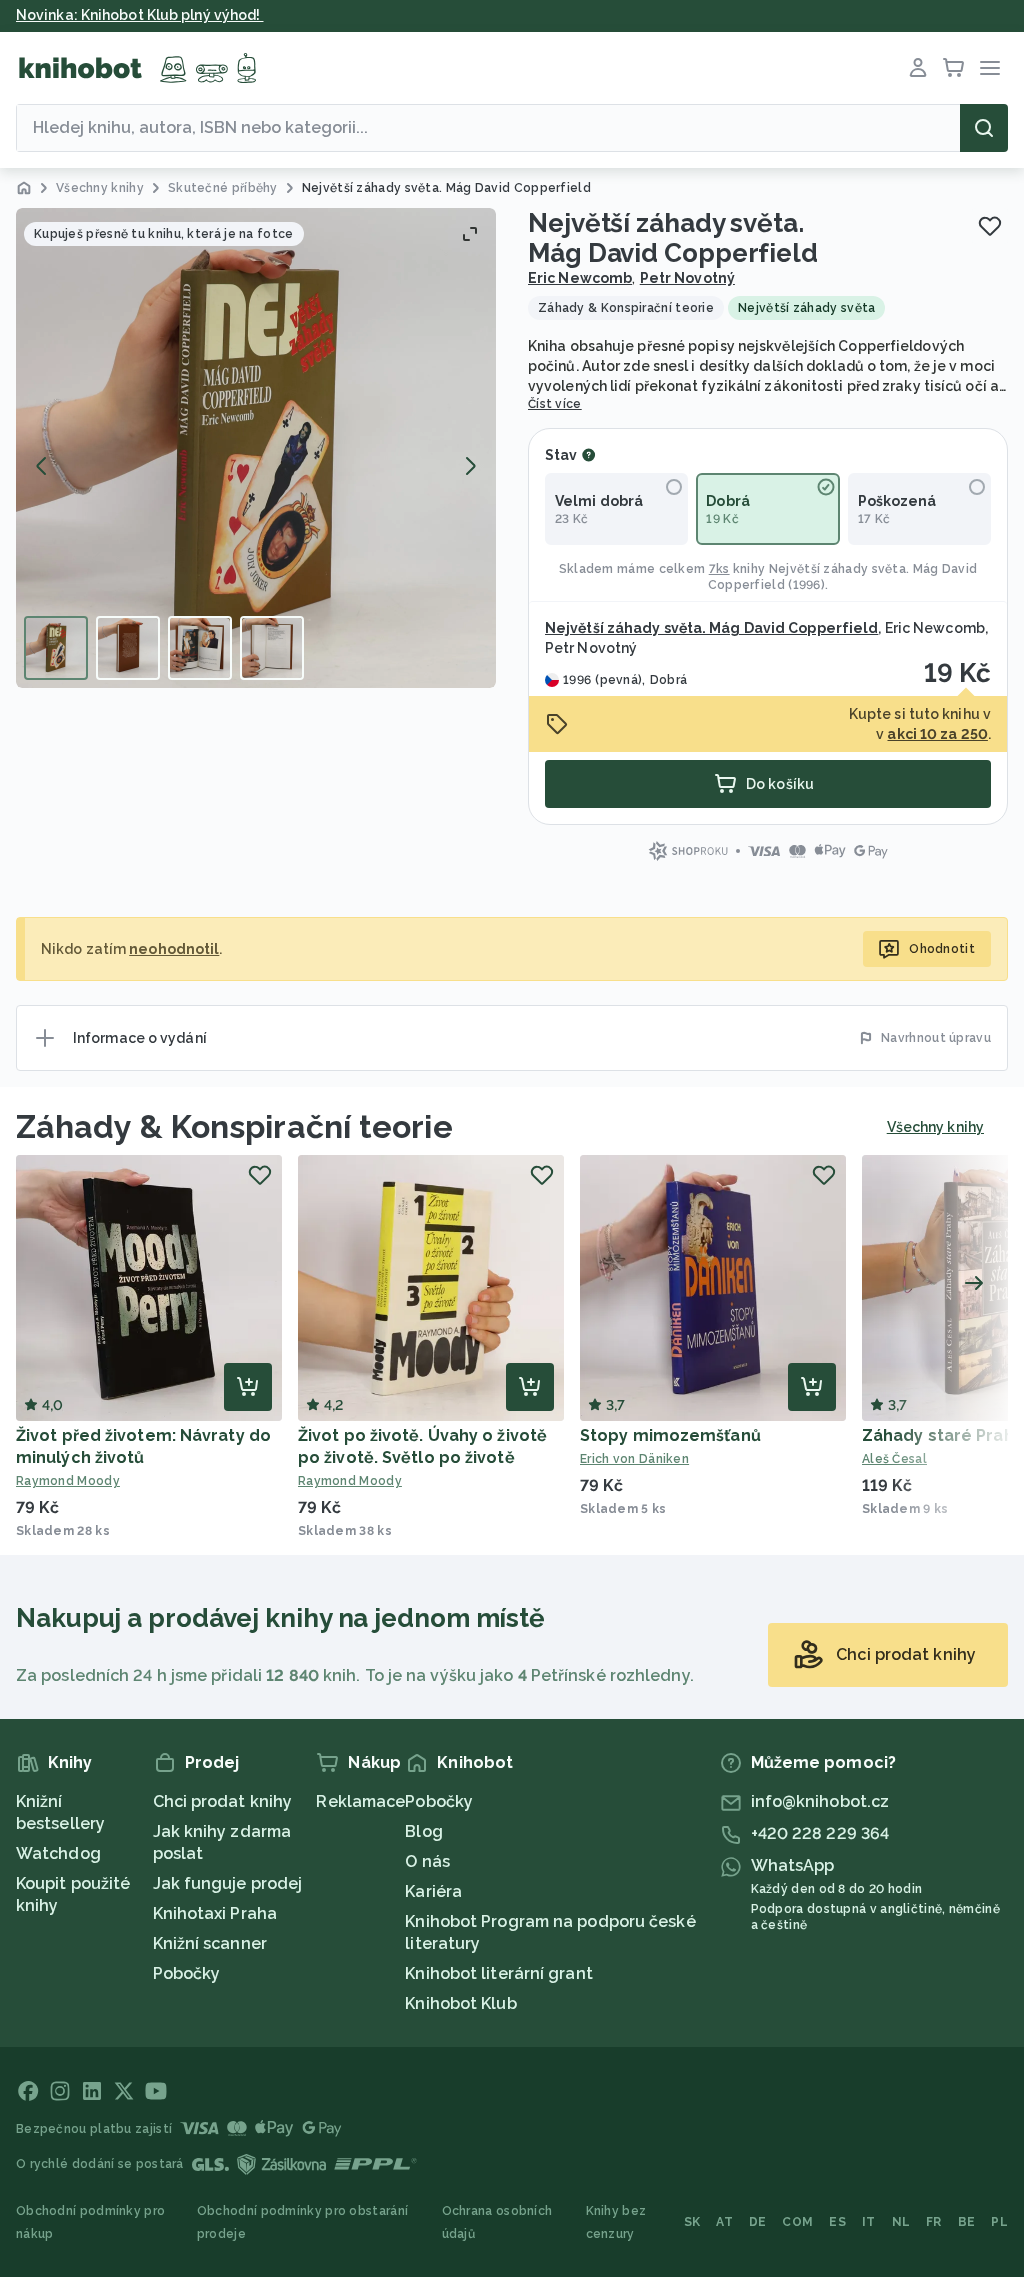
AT (724, 2222)
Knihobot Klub (460, 2003)
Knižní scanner (210, 1943)
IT (869, 2222)
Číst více (555, 404)
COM (797, 2222)
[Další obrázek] (470, 466)
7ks (719, 569)
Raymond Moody (68, 1481)
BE (967, 2222)
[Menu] (990, 68)
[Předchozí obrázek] (42, 466)
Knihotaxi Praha (215, 1913)
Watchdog (58, 1853)
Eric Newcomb (580, 278)
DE (758, 2222)
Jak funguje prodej (228, 1883)
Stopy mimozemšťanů (670, 1435)
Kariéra (433, 1891)
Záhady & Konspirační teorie (234, 1126)
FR (934, 2222)
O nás (427, 1861)
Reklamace (360, 1801)
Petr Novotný (687, 278)
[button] (256, 448)
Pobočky (187, 1973)
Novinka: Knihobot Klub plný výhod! (140, 15)
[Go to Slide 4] (272, 648)
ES (837, 2222)
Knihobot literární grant (498, 1973)
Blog (423, 1831)
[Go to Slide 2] (128, 648)
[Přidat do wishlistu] (990, 226)
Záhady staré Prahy (942, 1435)
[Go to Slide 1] (56, 648)
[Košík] (954, 68)
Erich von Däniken (634, 1459)
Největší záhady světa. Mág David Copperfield (711, 628)
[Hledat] (984, 128)
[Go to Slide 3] (200, 648)
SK (692, 2222)
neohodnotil (174, 949)
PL (999, 2222)
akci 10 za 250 (937, 734)
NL (901, 2222)
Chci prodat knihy (223, 1801)
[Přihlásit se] (918, 68)
